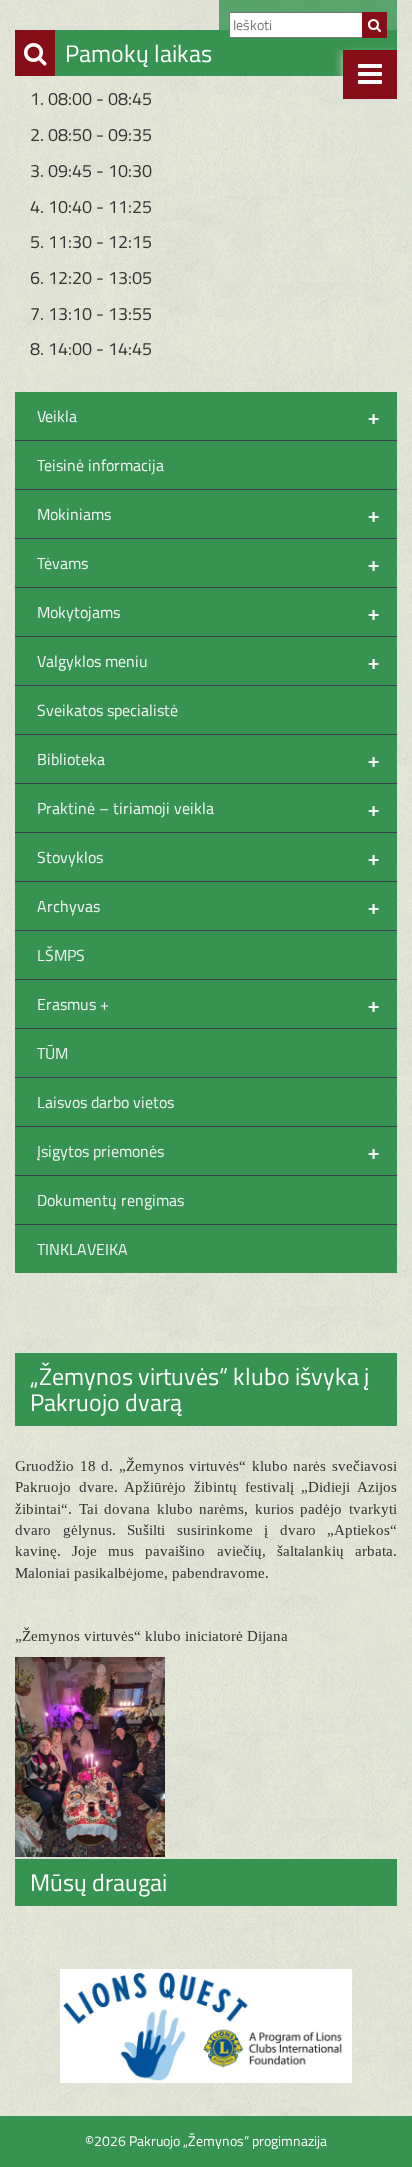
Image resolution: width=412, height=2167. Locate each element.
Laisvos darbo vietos (105, 1102)
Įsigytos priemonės (208, 1151)
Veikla (208, 416)
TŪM (52, 1053)
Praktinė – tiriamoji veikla (208, 808)
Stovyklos (208, 857)
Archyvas (208, 906)
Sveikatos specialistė (107, 710)
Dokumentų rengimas (110, 1200)
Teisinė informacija (100, 465)
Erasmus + (208, 1004)
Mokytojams (208, 612)
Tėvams (208, 563)
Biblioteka (208, 759)
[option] (206, 2026)
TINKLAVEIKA (82, 1249)
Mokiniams (208, 514)
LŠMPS (61, 955)
